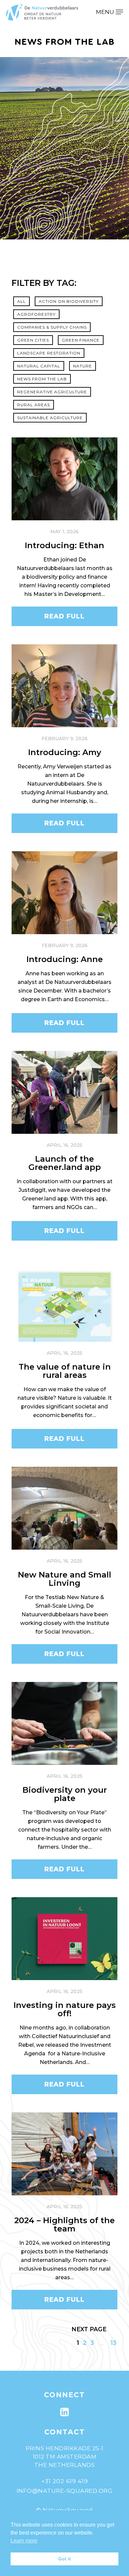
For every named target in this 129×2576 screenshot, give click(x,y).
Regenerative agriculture (52, 392)
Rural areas (34, 405)
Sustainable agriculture (50, 418)
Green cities (33, 340)
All (21, 301)
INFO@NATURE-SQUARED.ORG (65, 2491)
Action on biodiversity (69, 301)
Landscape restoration (49, 353)
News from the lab (42, 379)
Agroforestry (36, 314)
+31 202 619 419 (65, 2481)
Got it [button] (64, 2559)
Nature (83, 366)
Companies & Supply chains (52, 327)
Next (80, 2329)
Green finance (81, 340)
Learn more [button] (24, 2541)
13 (113, 2343)
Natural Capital (39, 366)
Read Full (64, 616)
